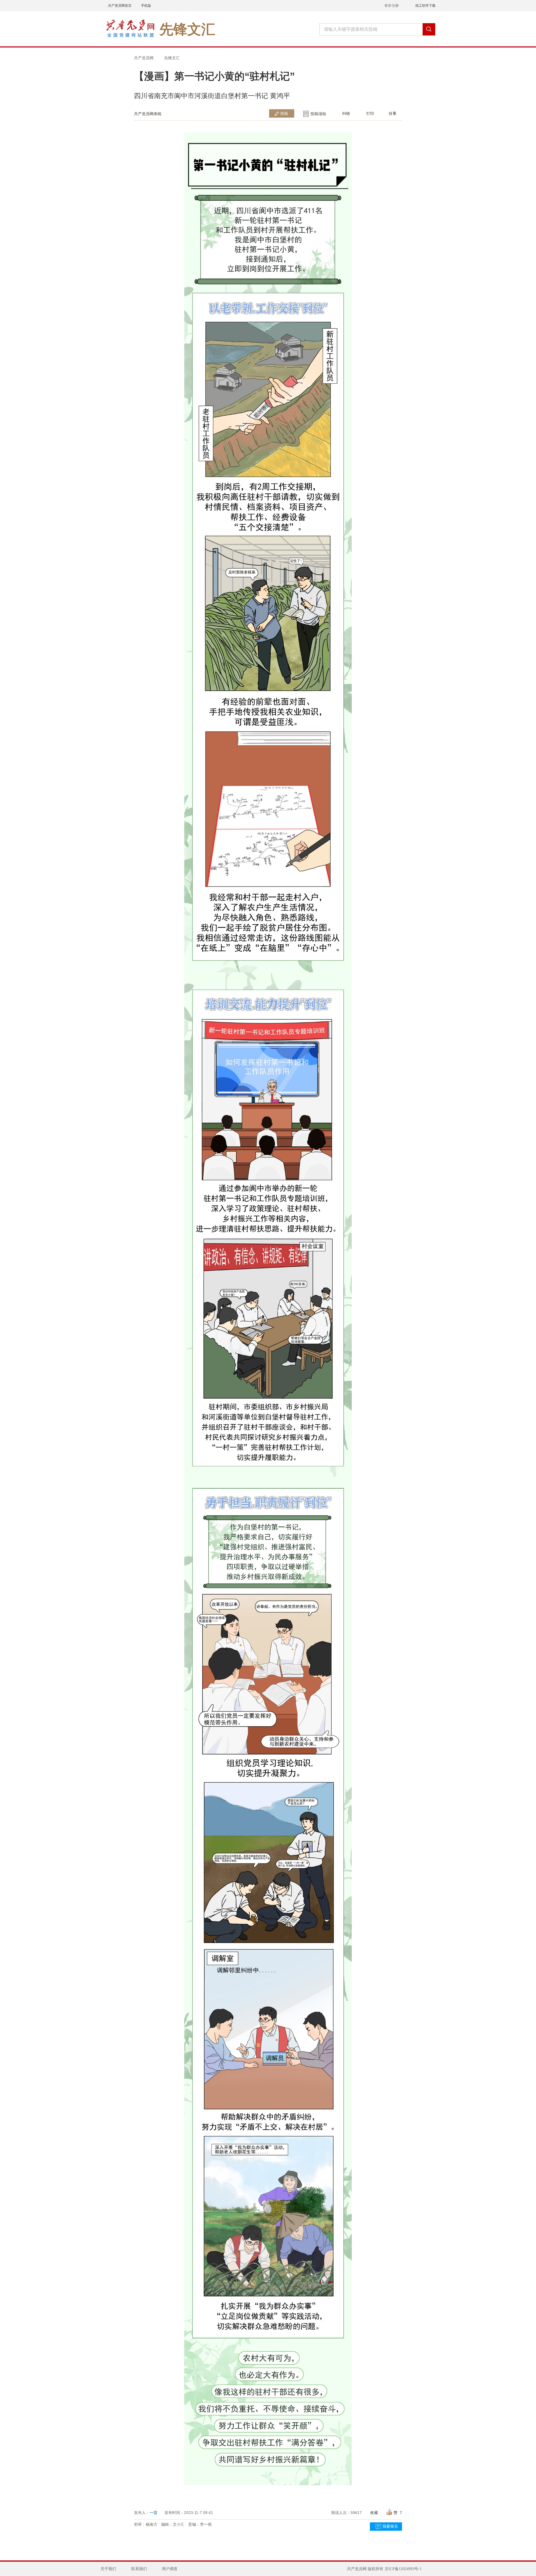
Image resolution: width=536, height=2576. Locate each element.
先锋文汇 (172, 58)
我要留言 (390, 2526)
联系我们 (139, 2569)
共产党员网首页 (120, 6)
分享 (393, 113)
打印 (370, 113)
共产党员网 (144, 58)
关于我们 (108, 2569)
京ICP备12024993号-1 (403, 2569)
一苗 (154, 2513)
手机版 (146, 6)
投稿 (284, 113)
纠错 (346, 113)
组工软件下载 (425, 6)
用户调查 (170, 2569)
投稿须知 (318, 114)
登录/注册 (392, 6)
